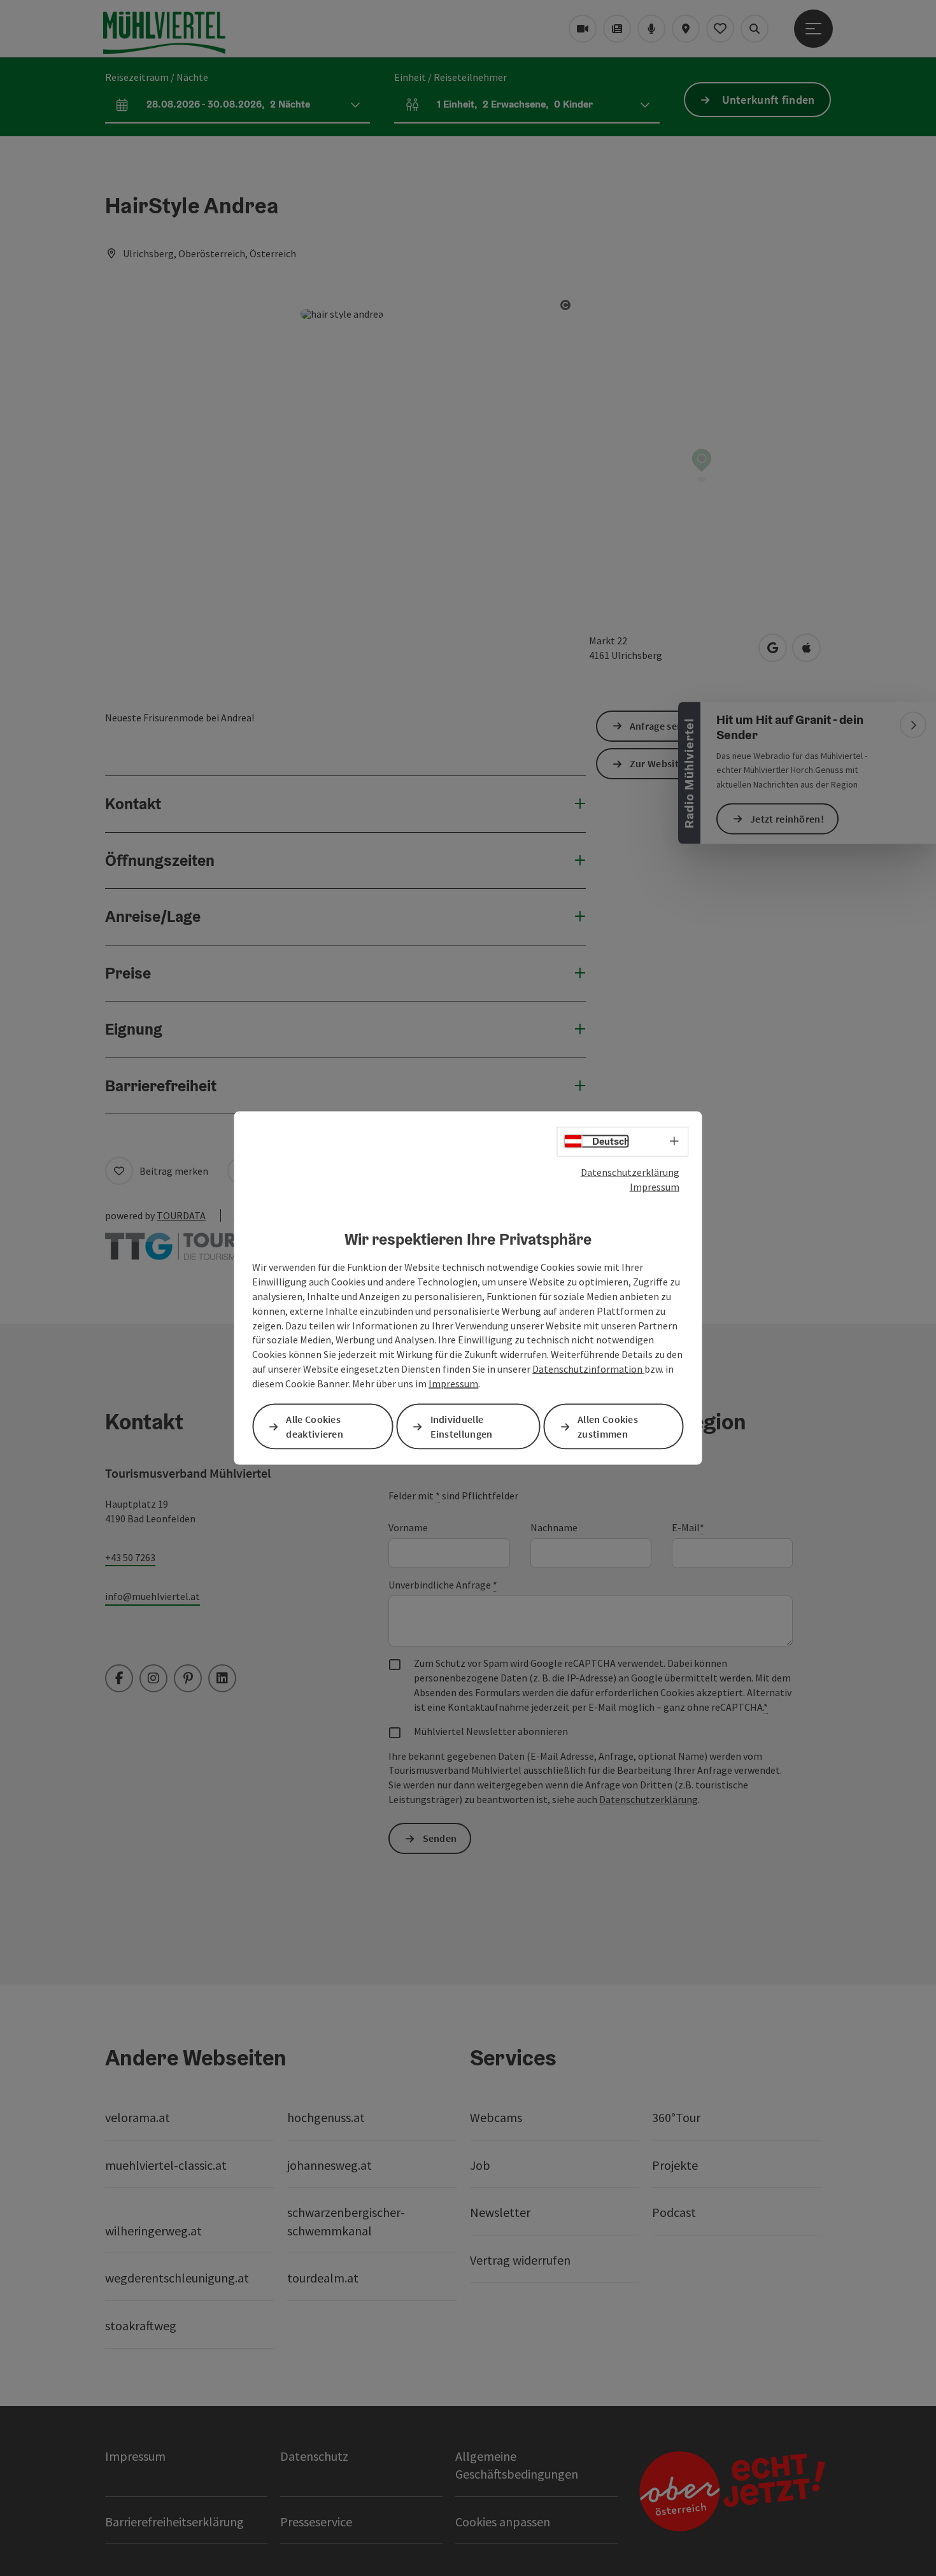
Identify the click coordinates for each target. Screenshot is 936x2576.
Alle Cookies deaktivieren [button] (315, 1426)
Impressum (655, 1186)
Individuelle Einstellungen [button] (462, 1426)
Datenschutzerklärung (630, 1172)
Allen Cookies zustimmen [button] (608, 1426)
